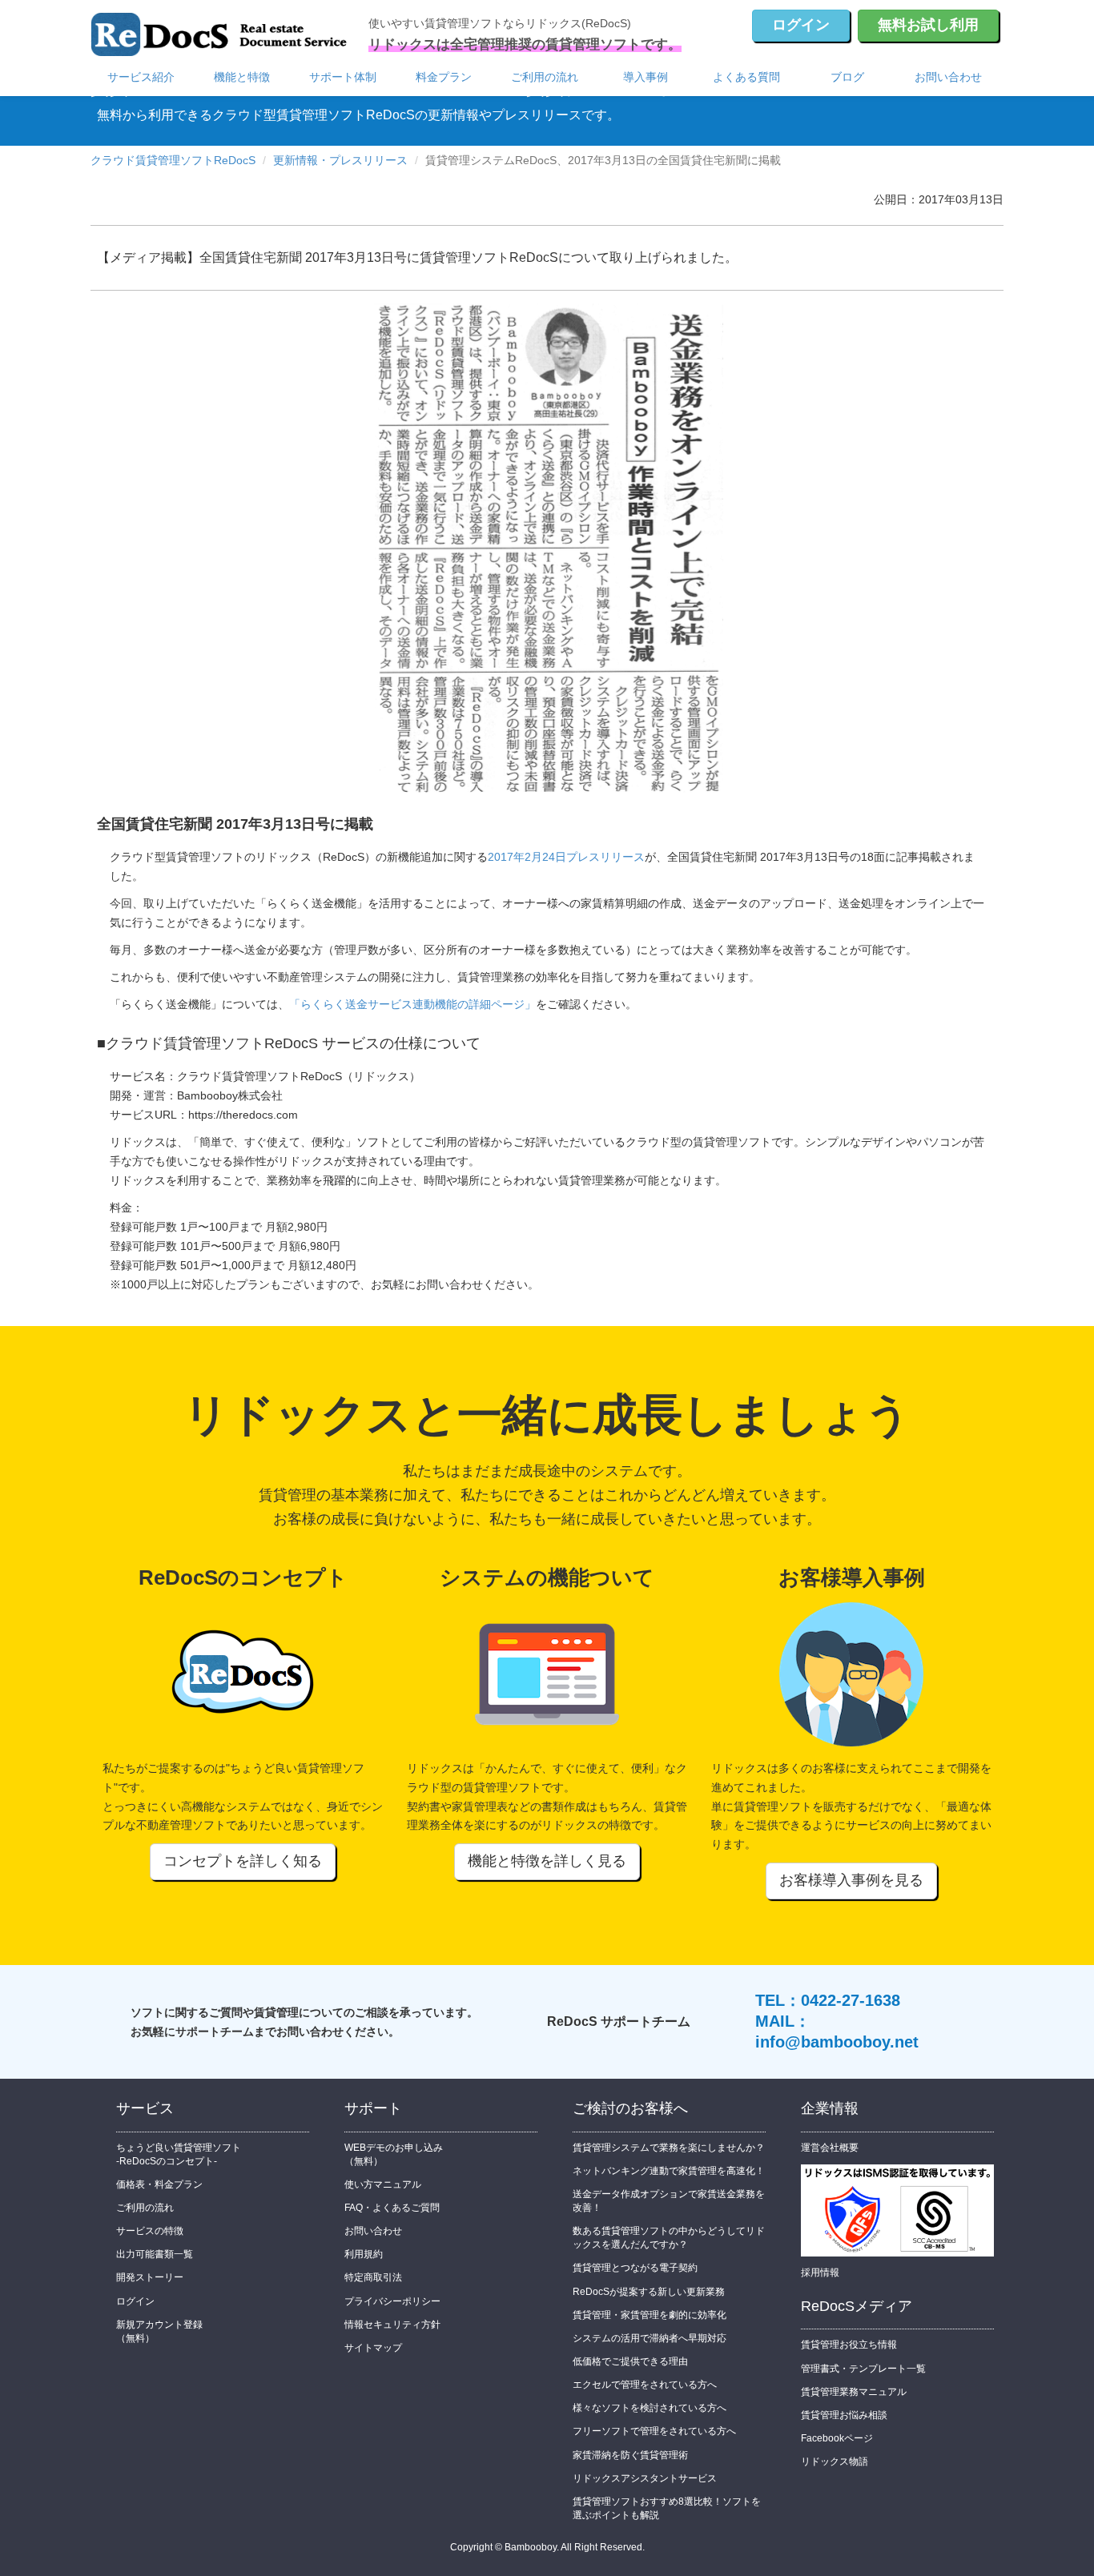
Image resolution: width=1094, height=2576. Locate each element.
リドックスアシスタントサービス (645, 2478)
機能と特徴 (242, 77)
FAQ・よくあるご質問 (392, 2208)
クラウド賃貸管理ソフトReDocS (173, 160)
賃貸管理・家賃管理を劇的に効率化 (650, 2315)
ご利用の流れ (545, 77)
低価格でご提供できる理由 (630, 2361)
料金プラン (444, 77)
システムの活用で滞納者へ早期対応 (650, 2338)
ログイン (801, 25)
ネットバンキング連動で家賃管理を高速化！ (669, 2171)
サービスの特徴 (150, 2231)
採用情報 (820, 2273)
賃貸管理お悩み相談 (844, 2415)
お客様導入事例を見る (851, 1880)
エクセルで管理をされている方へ (645, 2385)
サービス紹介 (141, 77)
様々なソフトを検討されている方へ (650, 2408)
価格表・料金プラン (159, 2184)
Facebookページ (837, 2438)
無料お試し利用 (928, 25)
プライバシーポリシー (392, 2301)
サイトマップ (373, 2348)
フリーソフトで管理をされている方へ (654, 2431)
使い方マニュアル (383, 2184)
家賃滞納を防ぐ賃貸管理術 (630, 2455)
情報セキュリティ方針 (392, 2325)
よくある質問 (746, 77)
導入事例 (646, 77)
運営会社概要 (830, 2148)
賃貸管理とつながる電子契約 (635, 2268)
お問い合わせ (948, 77)
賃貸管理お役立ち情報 (849, 2345)
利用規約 (364, 2254)
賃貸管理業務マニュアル (854, 2392)
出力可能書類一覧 (155, 2254)
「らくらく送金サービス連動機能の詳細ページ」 (412, 1004)
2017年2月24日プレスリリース (566, 857)
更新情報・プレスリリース (340, 160)
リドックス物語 (835, 2461)
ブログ (847, 77)
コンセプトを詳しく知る (243, 1861)
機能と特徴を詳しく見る (547, 1861)
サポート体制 (343, 77)
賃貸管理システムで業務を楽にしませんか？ (669, 2148)
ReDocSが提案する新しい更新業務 (649, 2292)
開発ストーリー (150, 2277)
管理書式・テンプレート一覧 (863, 2369)
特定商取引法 (373, 2277)
